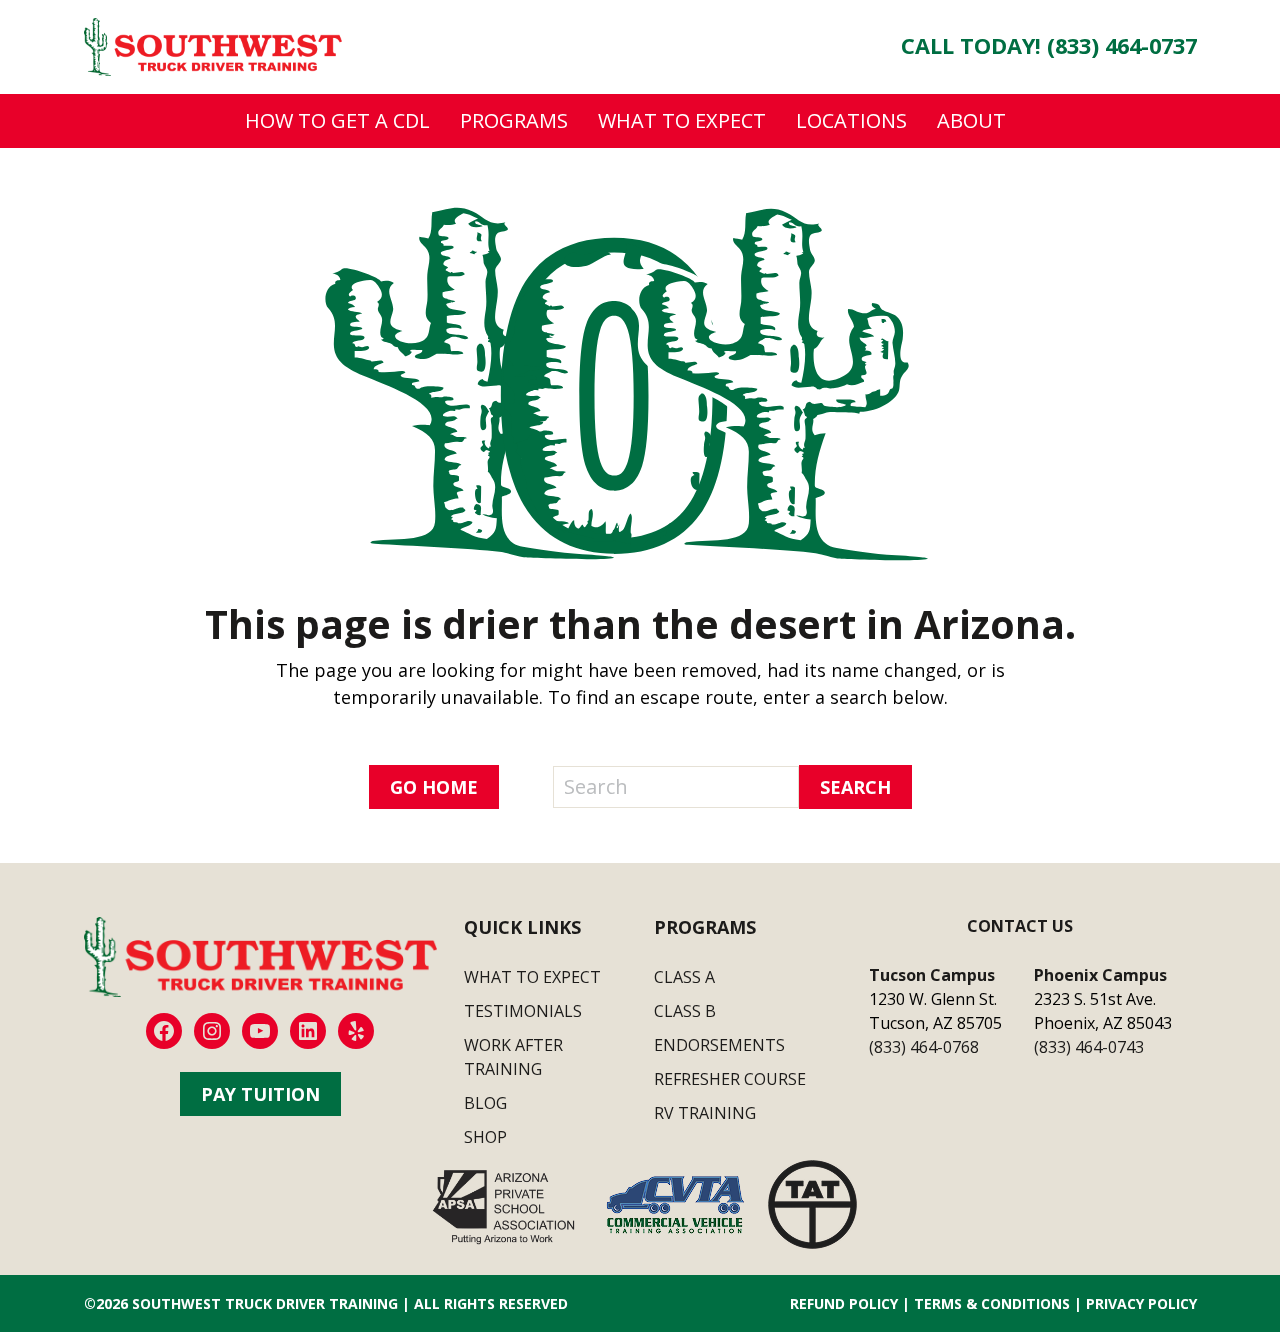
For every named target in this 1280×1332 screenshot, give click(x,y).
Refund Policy (844, 1303)
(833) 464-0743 (1089, 1047)
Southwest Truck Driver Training (265, 1303)
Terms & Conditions (992, 1303)
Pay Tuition (260, 1094)
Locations (851, 120)
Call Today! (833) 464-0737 (1049, 45)
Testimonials (523, 1011)
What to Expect (682, 120)
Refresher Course (730, 1079)
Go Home (434, 787)
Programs (514, 120)
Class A (684, 977)
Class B (685, 1011)
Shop (485, 1137)
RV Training (705, 1113)
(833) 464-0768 (924, 1047)
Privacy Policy (1141, 1303)
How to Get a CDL (337, 120)
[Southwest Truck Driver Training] (213, 45)
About (971, 120)
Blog (485, 1103)
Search (855, 787)
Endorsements (719, 1045)
